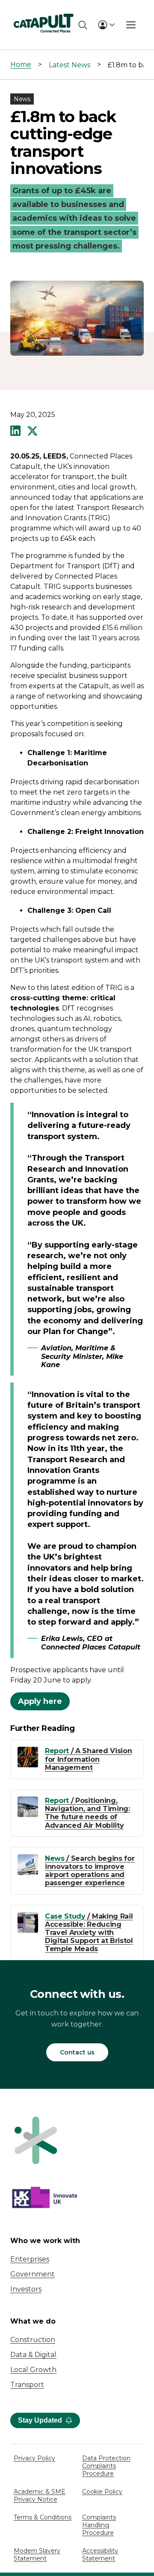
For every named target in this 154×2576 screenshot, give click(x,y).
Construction (33, 2340)
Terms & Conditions (43, 2517)
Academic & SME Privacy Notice (40, 2495)
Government (33, 2274)
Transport (27, 2385)
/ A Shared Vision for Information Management (88, 1759)
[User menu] (106, 25)
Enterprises (30, 2259)
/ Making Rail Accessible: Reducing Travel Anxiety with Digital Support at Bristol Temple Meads (89, 1933)
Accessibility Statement (100, 2555)
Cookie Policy (102, 2492)
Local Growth (33, 2370)
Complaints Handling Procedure (99, 2525)
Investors (26, 2289)
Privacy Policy (34, 2458)
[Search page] (83, 25)
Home (21, 64)
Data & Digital (33, 2355)
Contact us (77, 2052)
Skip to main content (42, 10)
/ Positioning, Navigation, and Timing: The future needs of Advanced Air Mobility (87, 1813)
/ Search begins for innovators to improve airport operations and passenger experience (90, 1871)
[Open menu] (131, 25)
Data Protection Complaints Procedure (106, 2466)
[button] (15, 432)
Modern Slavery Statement (37, 2555)
